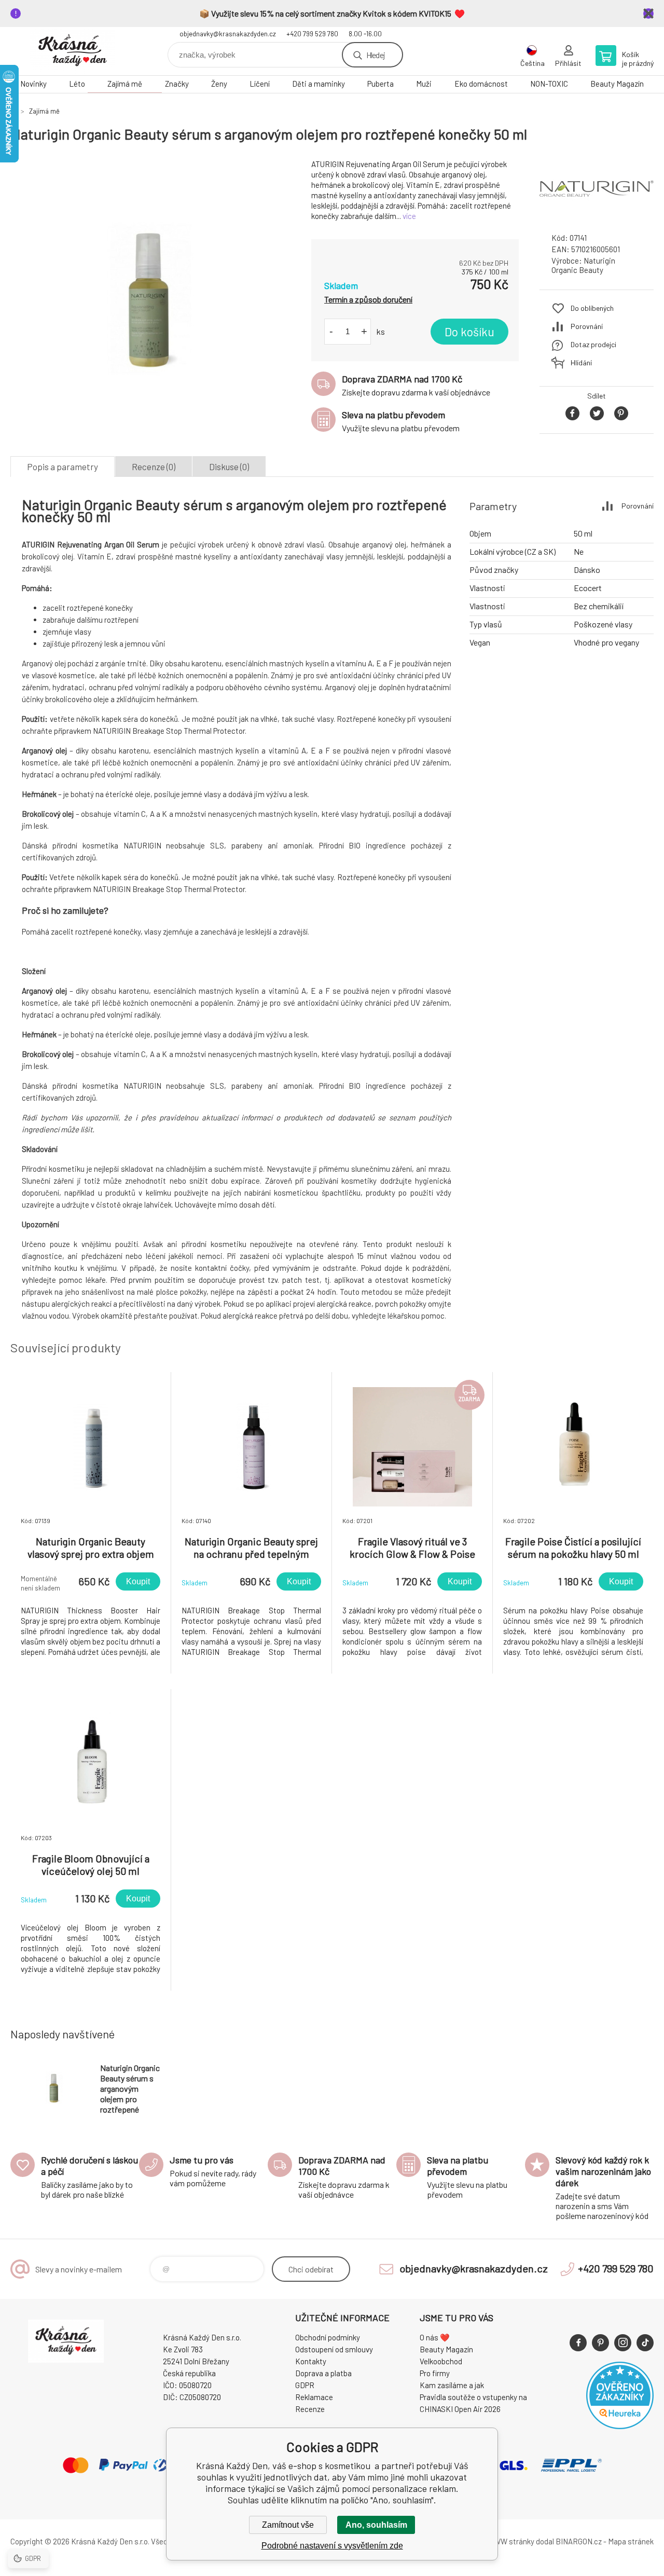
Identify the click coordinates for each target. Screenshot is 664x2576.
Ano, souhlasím (376, 2525)
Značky (177, 84)
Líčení (260, 84)
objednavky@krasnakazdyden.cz (228, 34)
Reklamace (314, 2397)
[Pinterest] (600, 2343)
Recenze (310, 2409)
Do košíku (469, 332)
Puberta (381, 84)
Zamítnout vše (288, 2525)
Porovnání (587, 326)
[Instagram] (623, 2343)
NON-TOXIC (549, 84)
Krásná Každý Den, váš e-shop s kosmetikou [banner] (73, 51)
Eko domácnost (481, 84)
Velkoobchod (441, 2361)
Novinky (33, 84)
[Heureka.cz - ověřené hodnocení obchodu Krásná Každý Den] (620, 2426)
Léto (77, 84)
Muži (424, 84)
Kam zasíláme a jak (452, 2385)
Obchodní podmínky (328, 2337)
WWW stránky (511, 2541)
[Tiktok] (645, 2343)
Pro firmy (435, 2373)
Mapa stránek (631, 2541)
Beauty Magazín (617, 84)
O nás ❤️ (435, 2337)
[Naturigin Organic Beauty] (597, 215)
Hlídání (581, 362)
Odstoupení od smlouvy (334, 2349)
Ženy (219, 84)
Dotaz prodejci (593, 344)
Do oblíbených (592, 308)
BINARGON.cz (579, 2541)
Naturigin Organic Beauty (583, 265)
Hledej (376, 55)
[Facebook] (578, 2343)
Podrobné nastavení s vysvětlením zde (332, 2546)
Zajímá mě (125, 84)
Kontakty (311, 2361)
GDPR (305, 2385)
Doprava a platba (323, 2373)
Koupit (138, 1581)
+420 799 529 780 (312, 34)
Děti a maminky (319, 84)
